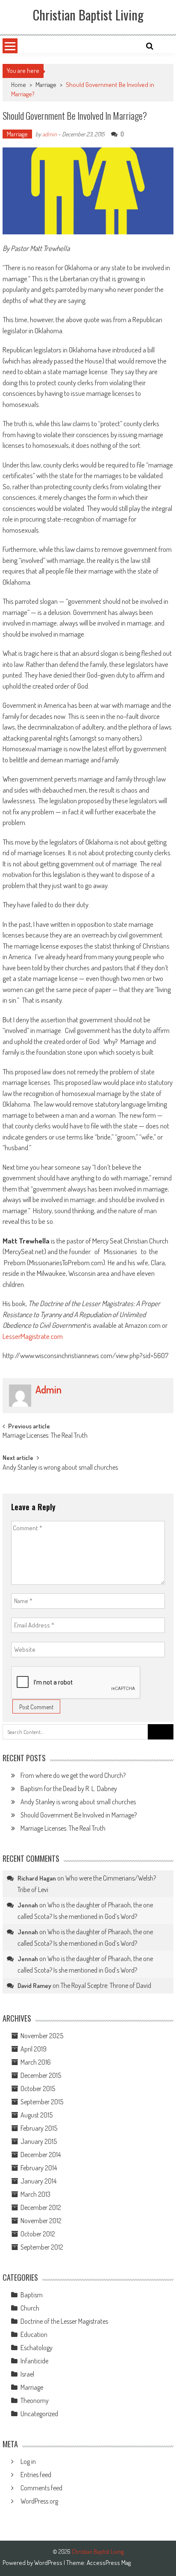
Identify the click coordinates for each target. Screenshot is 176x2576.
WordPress (49, 2563)
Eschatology (37, 2348)
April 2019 (34, 2049)
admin (50, 134)
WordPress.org (39, 2501)
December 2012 (41, 2207)
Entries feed (36, 2475)
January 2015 (39, 2141)
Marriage (46, 85)
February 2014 (39, 2168)
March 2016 (36, 2062)
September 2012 (42, 2247)
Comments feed (41, 2488)
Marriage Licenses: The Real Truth (45, 1436)
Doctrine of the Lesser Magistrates (64, 2321)
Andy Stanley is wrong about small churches (60, 1468)
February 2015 (39, 2128)
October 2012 (38, 2234)
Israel (27, 2374)
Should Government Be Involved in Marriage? (79, 1815)
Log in (28, 2461)
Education (34, 2334)
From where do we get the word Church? (73, 1775)
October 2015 (38, 2088)
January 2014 (38, 2181)
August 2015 (37, 2115)
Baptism (32, 2295)
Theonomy (35, 2400)
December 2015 (41, 2075)
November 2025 (42, 2036)
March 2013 (35, 2194)
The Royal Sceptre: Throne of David (106, 1985)
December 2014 (41, 2155)
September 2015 (42, 2102)
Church (30, 2308)
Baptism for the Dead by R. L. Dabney (69, 1788)
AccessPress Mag (109, 2563)
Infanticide (34, 2361)
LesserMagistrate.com (33, 1336)
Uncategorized (39, 2414)
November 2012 (41, 2221)
